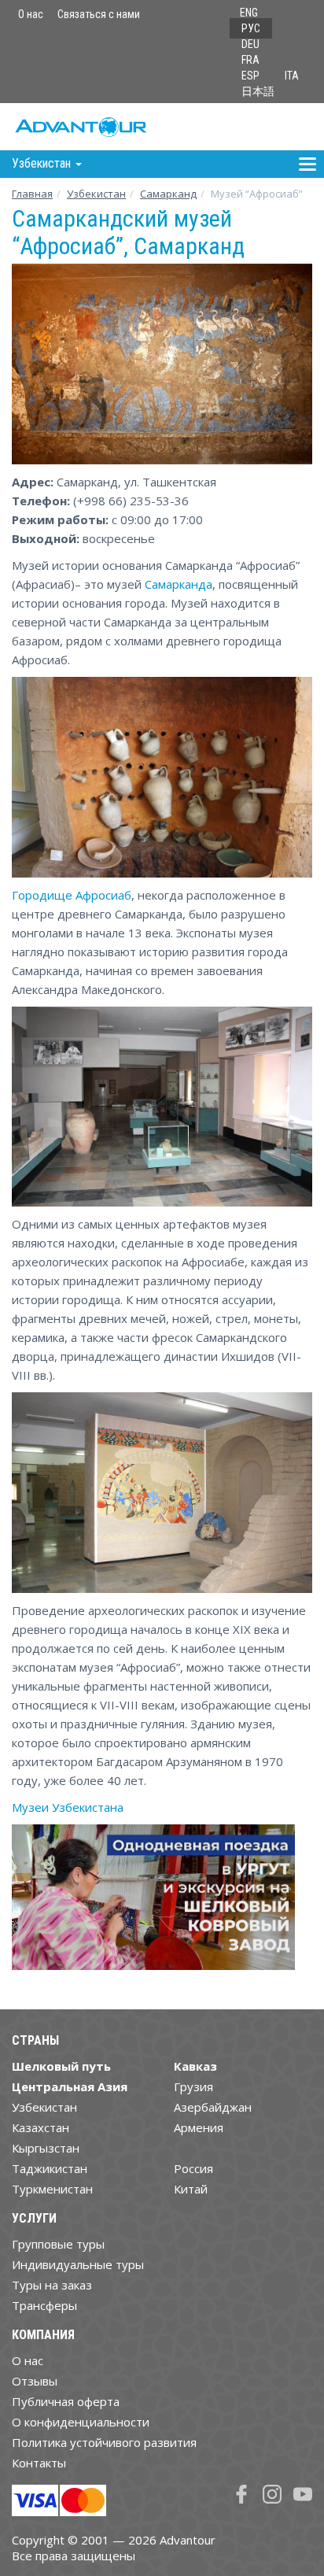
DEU (250, 44)
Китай (191, 2189)
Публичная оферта (66, 2401)
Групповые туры (58, 2244)
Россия (193, 2168)
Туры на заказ (52, 2285)
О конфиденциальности (81, 2422)
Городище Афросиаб (72, 895)
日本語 (258, 91)
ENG (249, 13)
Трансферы (44, 2305)
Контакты (39, 2463)
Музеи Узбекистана (68, 1807)
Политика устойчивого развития (104, 2442)
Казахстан (40, 2127)
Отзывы (35, 2381)
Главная (32, 194)
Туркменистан (52, 2189)
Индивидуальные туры (78, 2264)
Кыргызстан (46, 2148)
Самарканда (179, 584)
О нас (31, 14)
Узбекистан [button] (43, 163)
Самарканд (168, 194)
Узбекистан (96, 194)
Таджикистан (50, 2168)
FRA (250, 60)
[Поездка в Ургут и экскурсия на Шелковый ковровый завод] (153, 1903)
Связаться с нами (99, 14)
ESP (250, 76)
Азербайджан (213, 2107)
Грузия (193, 2086)
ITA (292, 76)
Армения (199, 2127)
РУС (251, 28)
